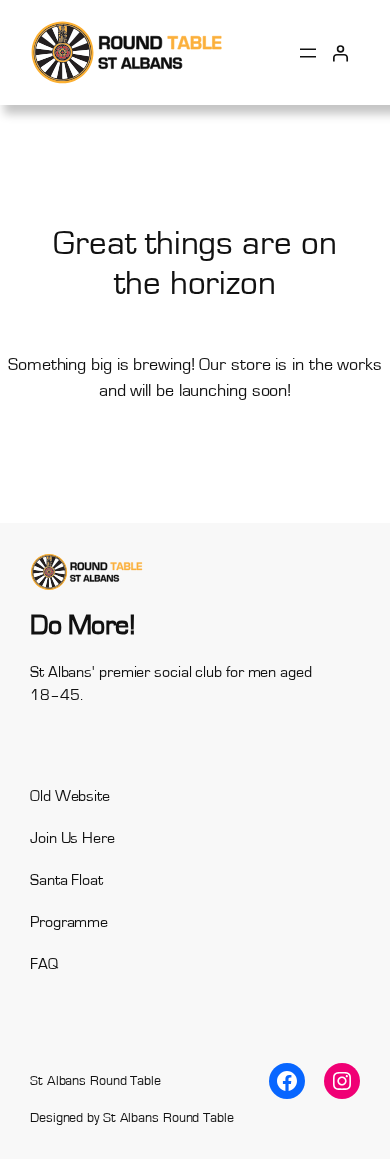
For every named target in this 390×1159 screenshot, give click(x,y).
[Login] (340, 52)
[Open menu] (308, 53)
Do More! (82, 625)
